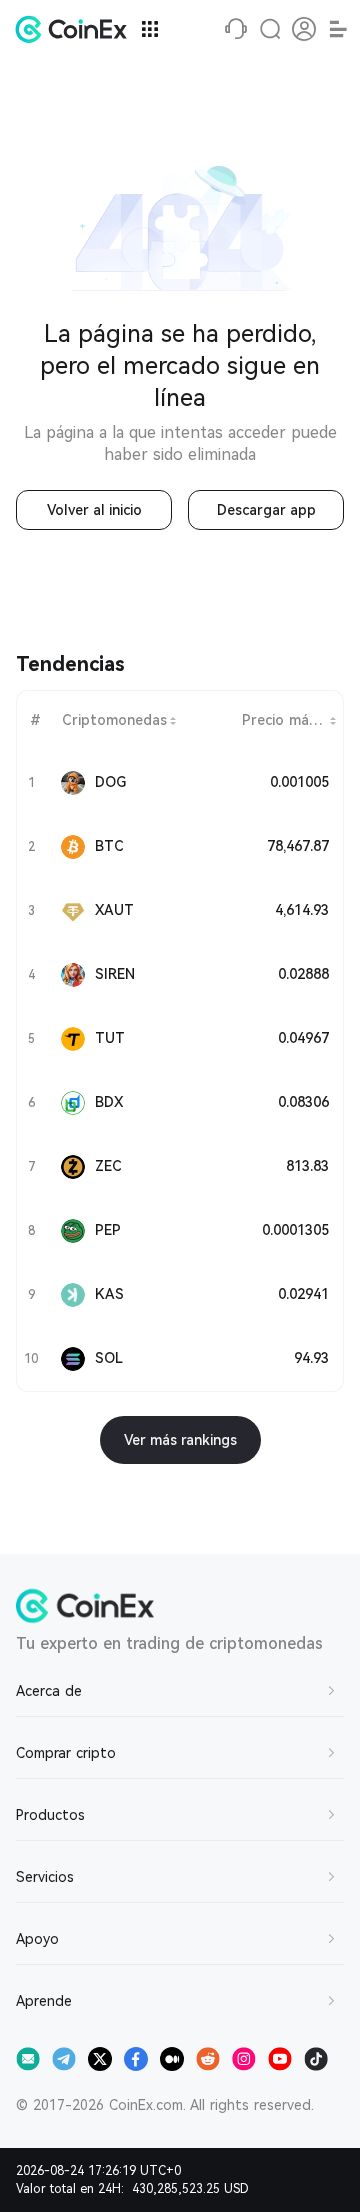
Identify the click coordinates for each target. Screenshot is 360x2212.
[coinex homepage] (76, 29)
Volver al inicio (94, 510)
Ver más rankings (180, 1440)
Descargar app (266, 510)
